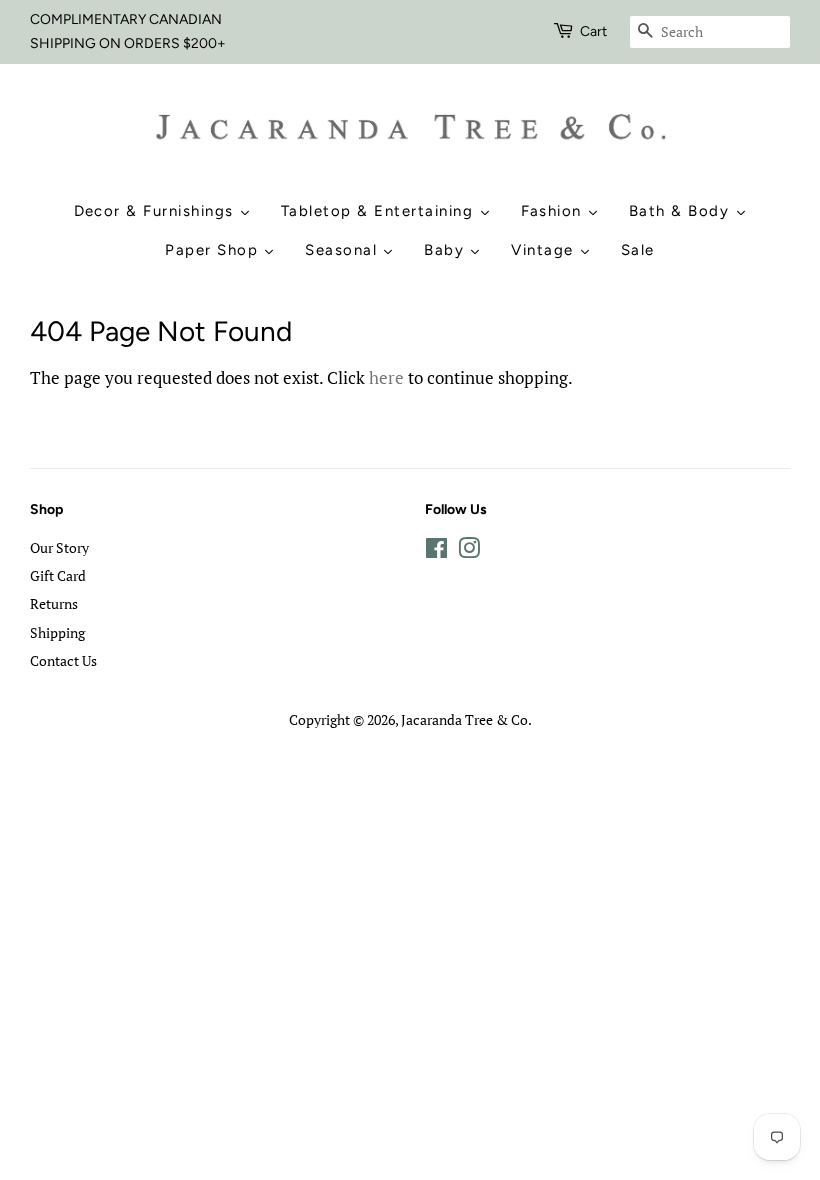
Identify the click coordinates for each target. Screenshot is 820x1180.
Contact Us (63, 660)
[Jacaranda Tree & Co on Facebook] (436, 551)
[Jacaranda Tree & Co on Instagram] (469, 551)
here (386, 377)
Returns (54, 603)
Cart (593, 31)
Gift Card (58, 575)
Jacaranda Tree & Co (464, 719)
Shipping (57, 632)
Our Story (59, 547)
